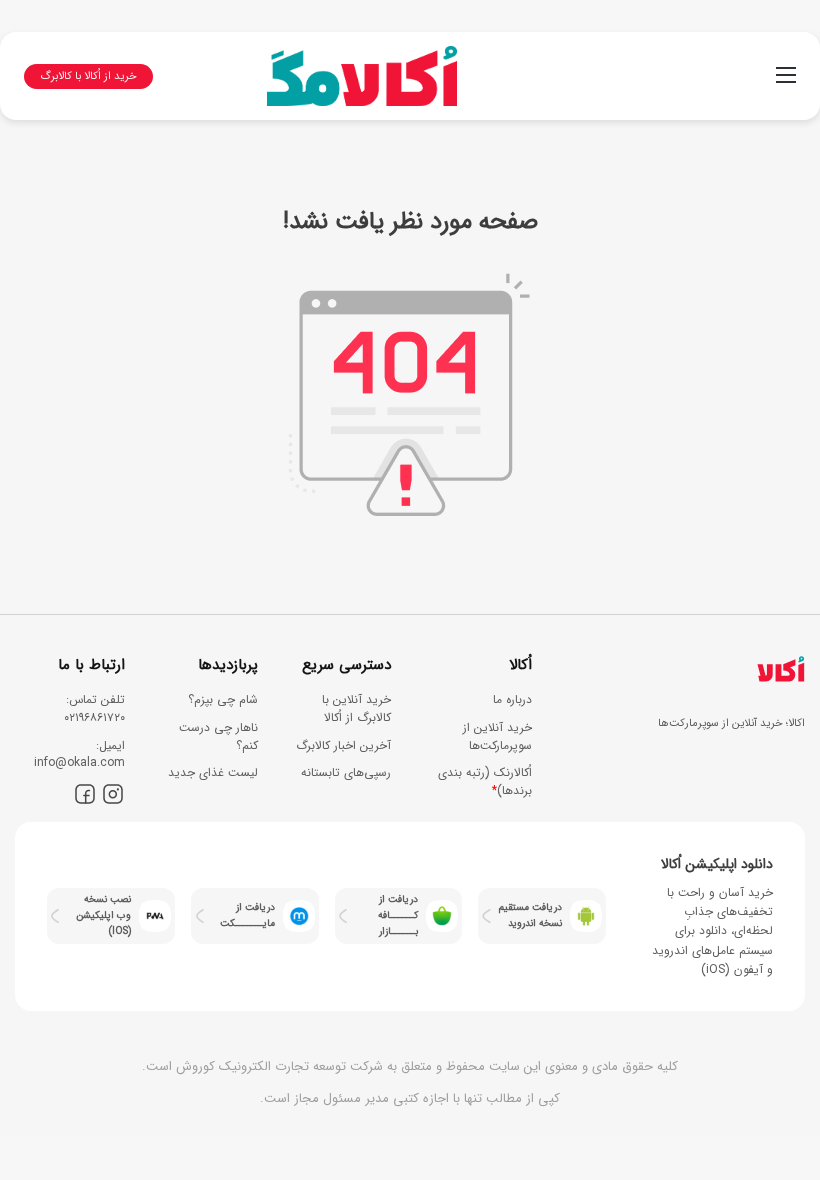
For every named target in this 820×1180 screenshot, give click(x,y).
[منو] (786, 83)
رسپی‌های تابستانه (346, 772)
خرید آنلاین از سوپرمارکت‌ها (497, 736)
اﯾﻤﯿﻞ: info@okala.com (79, 754)
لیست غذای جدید (213, 772)
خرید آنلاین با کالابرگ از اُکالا (356, 708)
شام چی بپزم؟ (223, 699)
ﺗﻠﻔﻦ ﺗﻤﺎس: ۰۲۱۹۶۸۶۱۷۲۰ (94, 708)
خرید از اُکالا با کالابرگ (88, 76)
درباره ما (512, 699)
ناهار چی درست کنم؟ (218, 736)
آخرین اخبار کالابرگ (343, 745)
